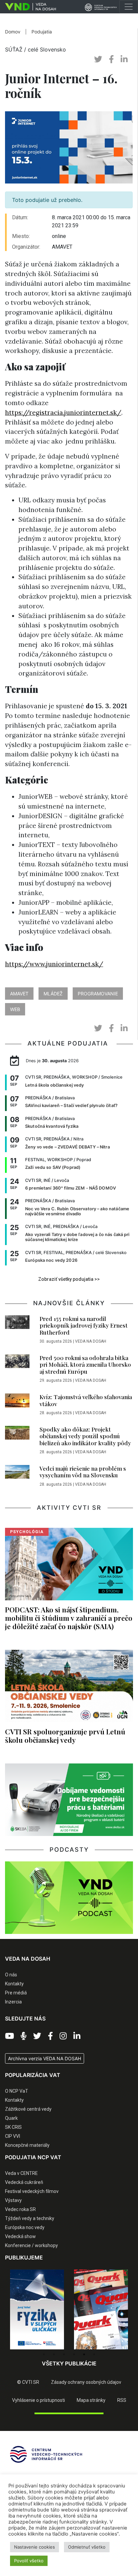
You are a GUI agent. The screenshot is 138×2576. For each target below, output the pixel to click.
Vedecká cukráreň (24, 2182)
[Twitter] (37, 2036)
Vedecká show (20, 2236)
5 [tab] (84, 2354)
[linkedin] (124, 59)
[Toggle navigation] (129, 7)
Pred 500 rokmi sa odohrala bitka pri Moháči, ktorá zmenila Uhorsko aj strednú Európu (85, 1365)
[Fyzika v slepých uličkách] (37, 2310)
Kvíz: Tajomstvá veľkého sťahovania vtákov (86, 1400)
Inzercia (13, 2002)
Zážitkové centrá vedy (28, 2109)
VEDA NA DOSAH (91, 1341)
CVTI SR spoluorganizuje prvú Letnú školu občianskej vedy (65, 1736)
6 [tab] (94, 2354)
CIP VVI (13, 2136)
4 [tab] (74, 2354)
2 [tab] (54, 2354)
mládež (53, 994)
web (15, 1009)
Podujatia (42, 32)
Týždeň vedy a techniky (30, 2218)
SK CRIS (13, 2127)
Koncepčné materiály (27, 2145)
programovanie (98, 994)
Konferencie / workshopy (31, 2245)
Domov (13, 32)
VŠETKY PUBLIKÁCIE (69, 2363)
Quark (11, 2118)
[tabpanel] (37, 2310)
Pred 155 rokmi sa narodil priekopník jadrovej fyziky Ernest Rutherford (84, 1325)
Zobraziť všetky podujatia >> (69, 1279)
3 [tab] (64, 2354)
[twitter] (98, 59)
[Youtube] (10, 2036)
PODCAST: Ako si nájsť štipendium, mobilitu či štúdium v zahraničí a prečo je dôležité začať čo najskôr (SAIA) (69, 1618)
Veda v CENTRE (21, 2173)
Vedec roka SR (20, 2209)
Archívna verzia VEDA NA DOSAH (45, 2058)
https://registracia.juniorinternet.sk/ (63, 412)
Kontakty (14, 1984)
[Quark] (101, 2310)
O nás (11, 1975)
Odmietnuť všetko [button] (87, 2547)
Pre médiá (16, 1993)
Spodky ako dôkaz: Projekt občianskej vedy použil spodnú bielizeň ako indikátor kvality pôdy (85, 1436)
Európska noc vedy (25, 2227)
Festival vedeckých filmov (32, 2191)
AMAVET (19, 994)
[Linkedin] (77, 2036)
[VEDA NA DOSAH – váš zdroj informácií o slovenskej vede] (28, 7)
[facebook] (111, 59)
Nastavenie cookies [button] (34, 2547)
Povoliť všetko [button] (29, 2561)
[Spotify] (24, 2036)
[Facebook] (50, 2036)
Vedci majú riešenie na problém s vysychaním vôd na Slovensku (83, 1472)
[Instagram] (63, 2036)
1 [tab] (44, 2354)
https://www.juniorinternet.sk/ (54, 964)
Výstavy (13, 2200)
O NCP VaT (17, 2091)
